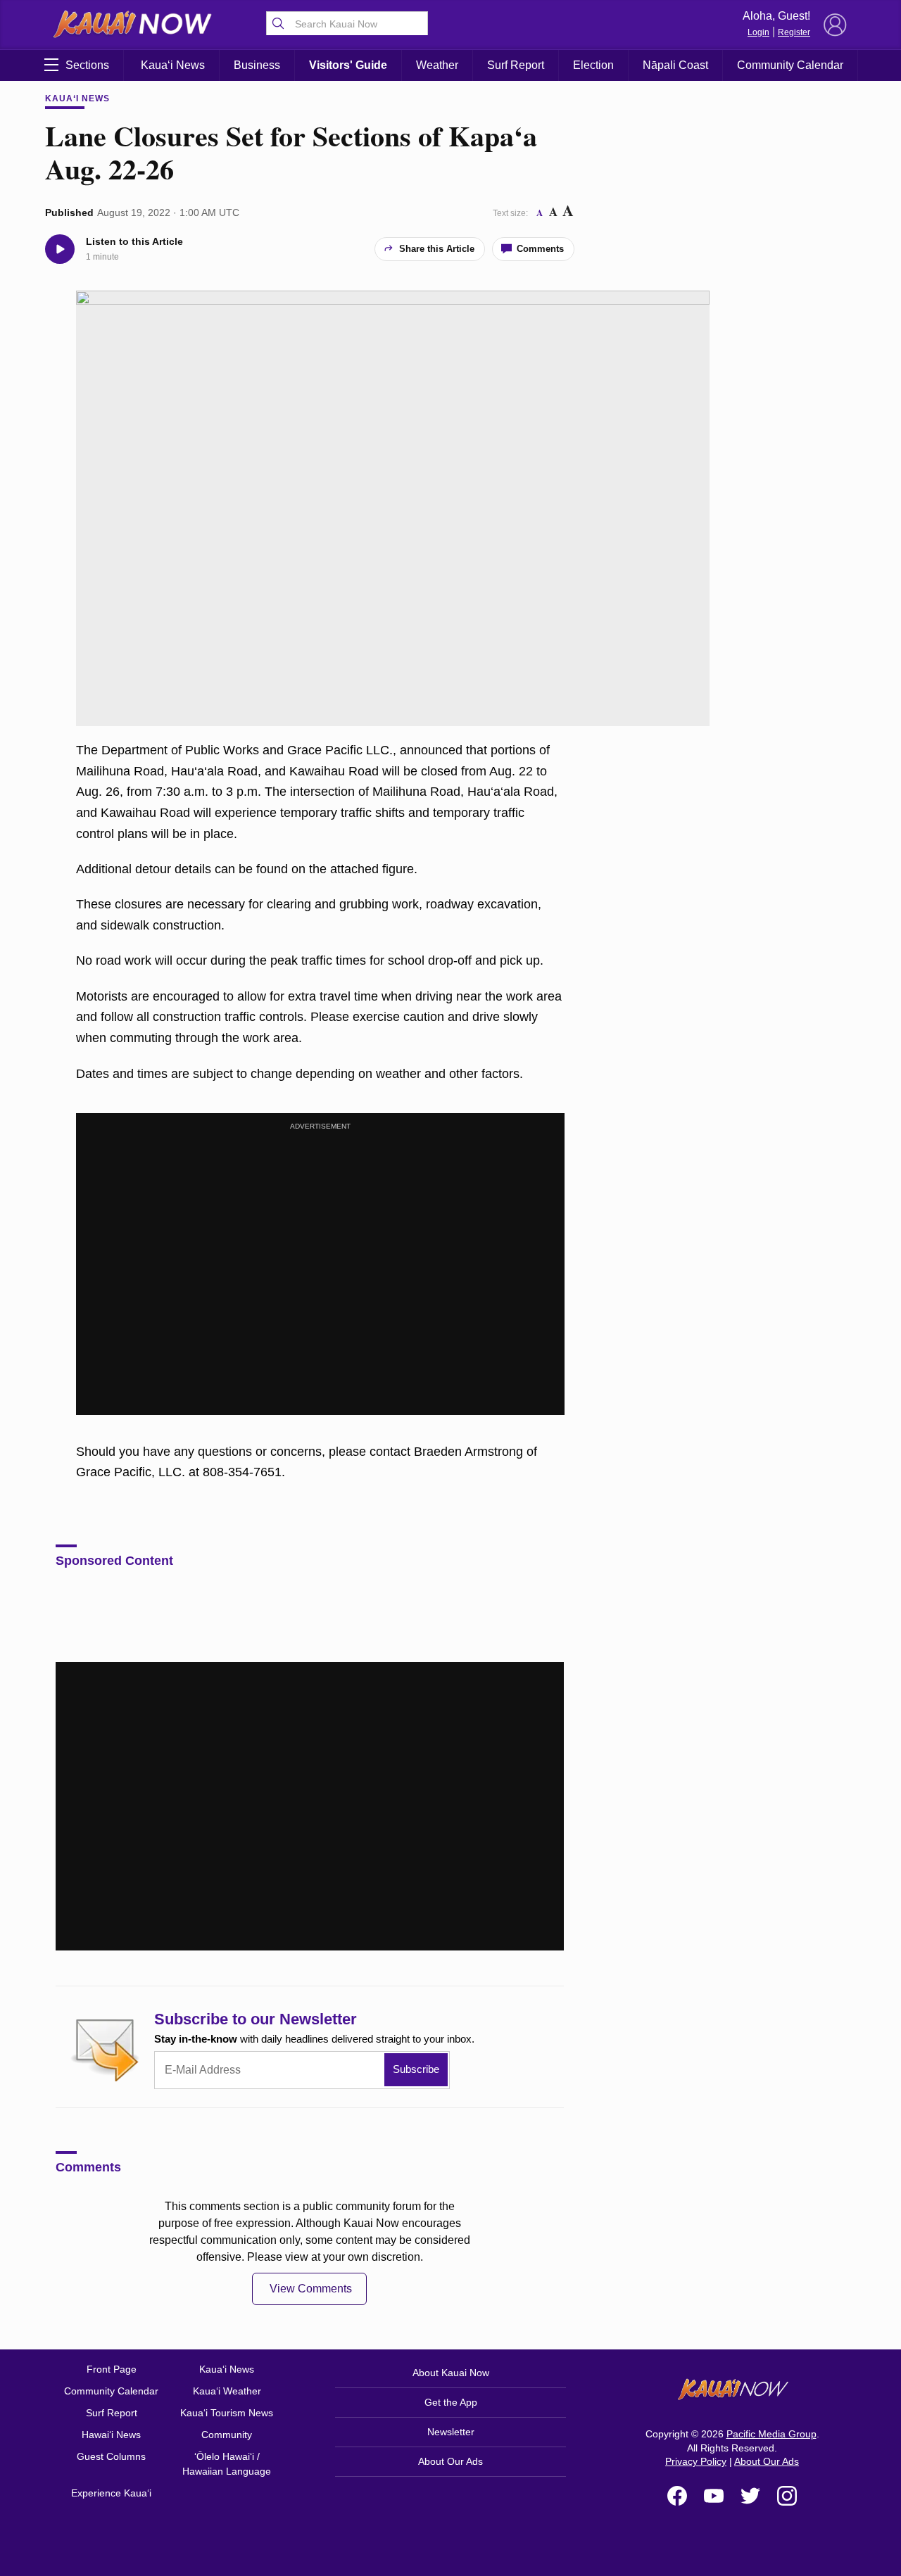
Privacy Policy (696, 2461)
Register (794, 32)
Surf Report (516, 65)
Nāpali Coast (675, 65)
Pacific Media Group (771, 2434)
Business (257, 65)
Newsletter (451, 2432)
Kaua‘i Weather (227, 2391)
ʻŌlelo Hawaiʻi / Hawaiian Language (227, 2464)
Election (593, 65)
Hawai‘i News (111, 2435)
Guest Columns (111, 2456)
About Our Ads (450, 2461)
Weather (437, 65)
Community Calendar (790, 65)
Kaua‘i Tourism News (227, 2413)
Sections (87, 65)
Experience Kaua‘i (111, 2493)
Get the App (451, 2402)
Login (758, 32)
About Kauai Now (451, 2373)
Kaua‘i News (173, 65)
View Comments (311, 2289)
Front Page (112, 2369)
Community (227, 2435)
